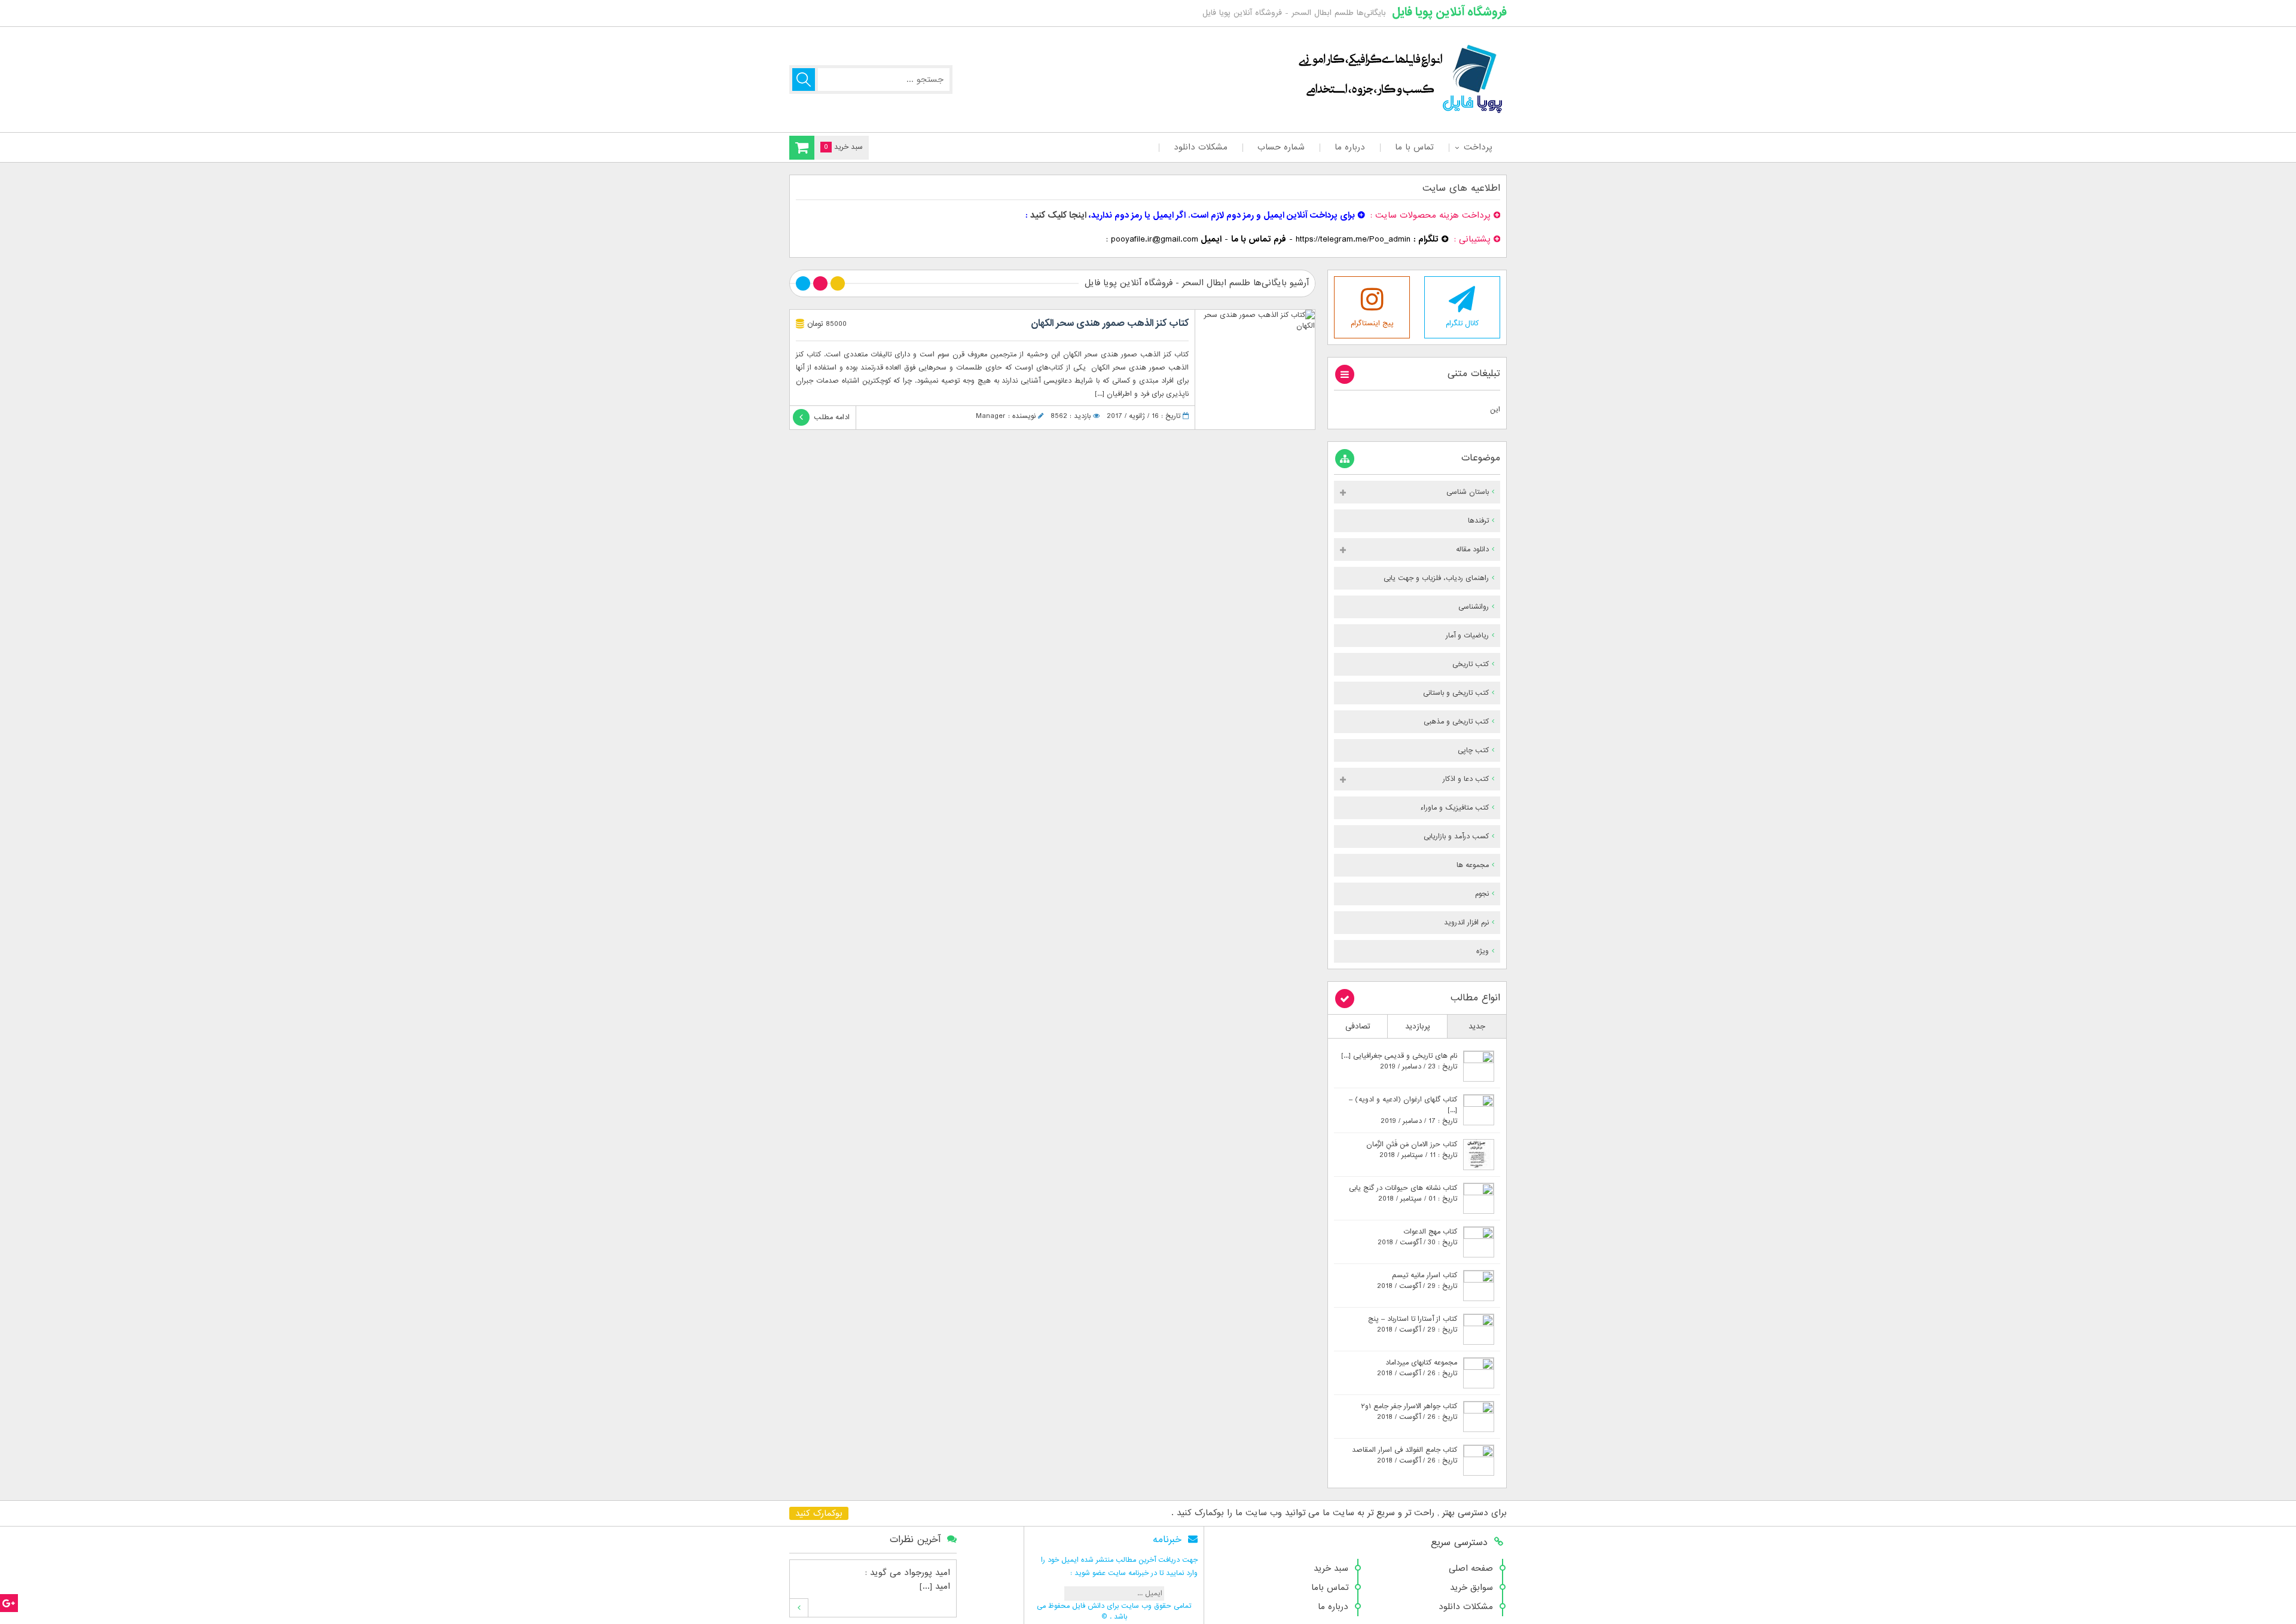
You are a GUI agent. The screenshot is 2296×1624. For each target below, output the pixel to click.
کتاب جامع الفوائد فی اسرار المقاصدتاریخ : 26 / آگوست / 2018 (1405, 1455)
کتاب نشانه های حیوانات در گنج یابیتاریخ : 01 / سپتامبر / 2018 (1403, 1193)
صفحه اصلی (1471, 1568)
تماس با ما (1414, 147)
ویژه (1483, 951)
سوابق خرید (1471, 1588)
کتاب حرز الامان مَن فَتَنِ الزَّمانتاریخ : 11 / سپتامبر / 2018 (1412, 1150)
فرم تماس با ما (1259, 239)
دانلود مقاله (1472, 550)
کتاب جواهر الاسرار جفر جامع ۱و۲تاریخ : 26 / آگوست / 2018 (1409, 1412)
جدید (1477, 1026)
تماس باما (1330, 1588)
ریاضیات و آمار (1467, 636)
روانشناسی (1474, 607)
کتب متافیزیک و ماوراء (1454, 808)
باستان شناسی (1468, 492)
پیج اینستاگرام (1372, 323)
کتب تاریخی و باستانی (1456, 693)
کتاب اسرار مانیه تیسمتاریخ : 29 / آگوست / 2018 (1417, 1281)
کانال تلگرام (1462, 323)
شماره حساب (1281, 147)
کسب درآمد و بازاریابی (1456, 837)
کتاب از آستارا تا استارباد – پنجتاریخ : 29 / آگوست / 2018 (1413, 1324)
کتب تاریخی (1471, 664)
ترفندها (1478, 521)
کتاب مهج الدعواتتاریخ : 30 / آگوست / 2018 (1417, 1237)
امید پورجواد (927, 1573)
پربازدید (1418, 1026)
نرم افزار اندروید (1466, 923)
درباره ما (1350, 147)
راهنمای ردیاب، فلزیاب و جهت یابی (1436, 578)
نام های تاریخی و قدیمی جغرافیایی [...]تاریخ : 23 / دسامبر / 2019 (1399, 1061)
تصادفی (1358, 1026)
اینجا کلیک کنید (1058, 215)
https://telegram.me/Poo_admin (1353, 239)
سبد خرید (1331, 1568)
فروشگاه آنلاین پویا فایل (1449, 12)
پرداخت (1478, 147)
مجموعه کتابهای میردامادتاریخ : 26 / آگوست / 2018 (1417, 1368)
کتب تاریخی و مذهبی (1456, 722)
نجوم (1482, 894)
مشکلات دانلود (1201, 147)
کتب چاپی (1473, 750)
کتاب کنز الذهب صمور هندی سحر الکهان (1110, 323)
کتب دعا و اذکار (1466, 779)
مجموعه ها (1473, 865)
